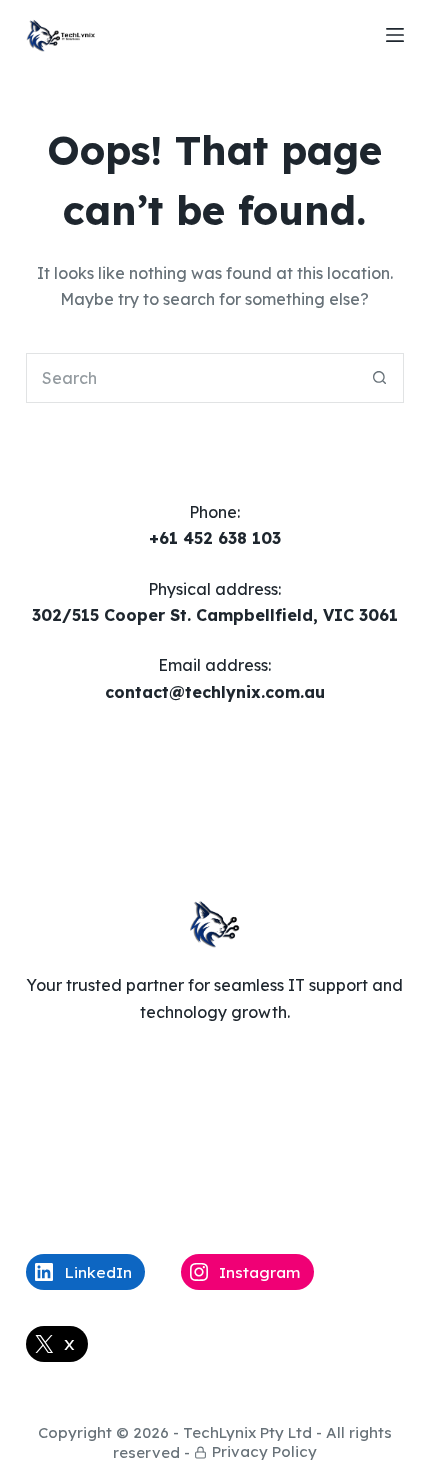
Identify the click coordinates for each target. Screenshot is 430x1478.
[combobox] (191, 378)
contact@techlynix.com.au (215, 692)
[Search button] (379, 378)
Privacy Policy (264, 1451)
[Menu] (395, 35)
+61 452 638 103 (215, 538)
